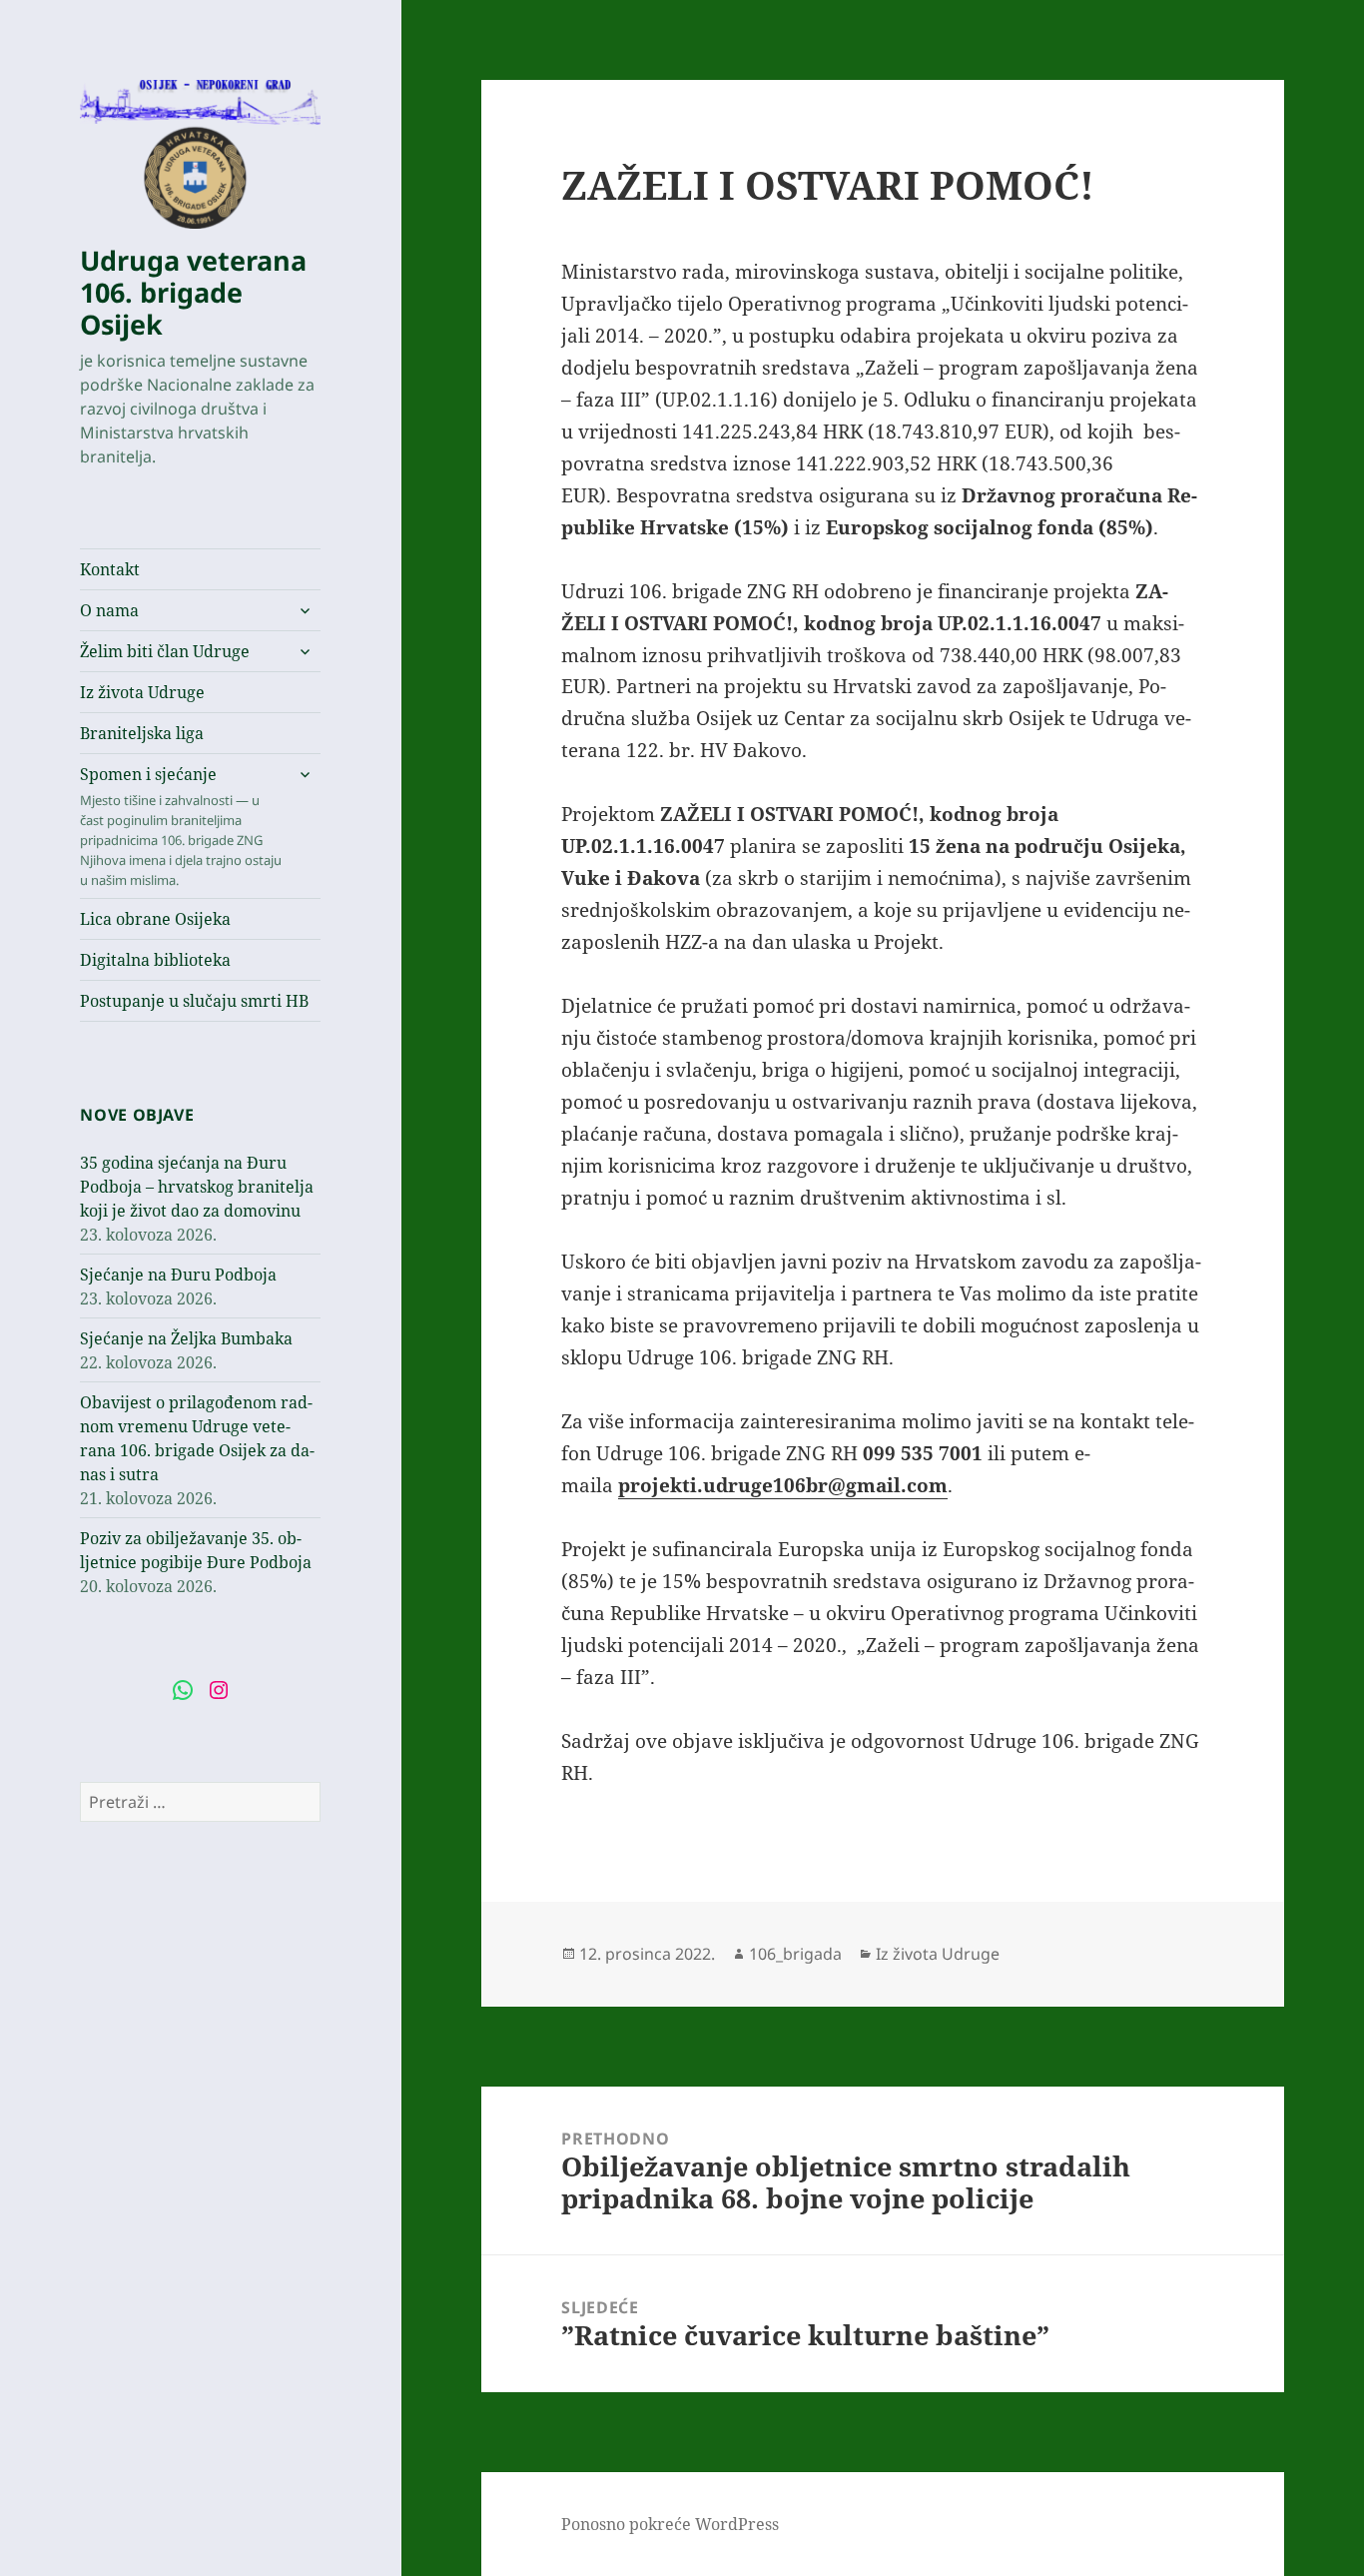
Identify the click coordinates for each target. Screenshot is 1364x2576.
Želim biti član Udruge (165, 651)
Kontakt (110, 569)
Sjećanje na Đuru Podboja (178, 1275)
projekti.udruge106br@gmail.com (783, 1485)
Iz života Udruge (142, 692)
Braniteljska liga (142, 733)
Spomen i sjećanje (181, 826)
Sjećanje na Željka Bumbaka (186, 1338)
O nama (109, 610)
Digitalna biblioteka (155, 960)
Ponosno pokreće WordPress (670, 2524)
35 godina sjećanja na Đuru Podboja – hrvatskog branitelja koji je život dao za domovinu (197, 1187)
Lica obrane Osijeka (155, 919)
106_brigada (795, 1954)
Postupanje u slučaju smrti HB (194, 1001)
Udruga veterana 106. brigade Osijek (193, 292)
